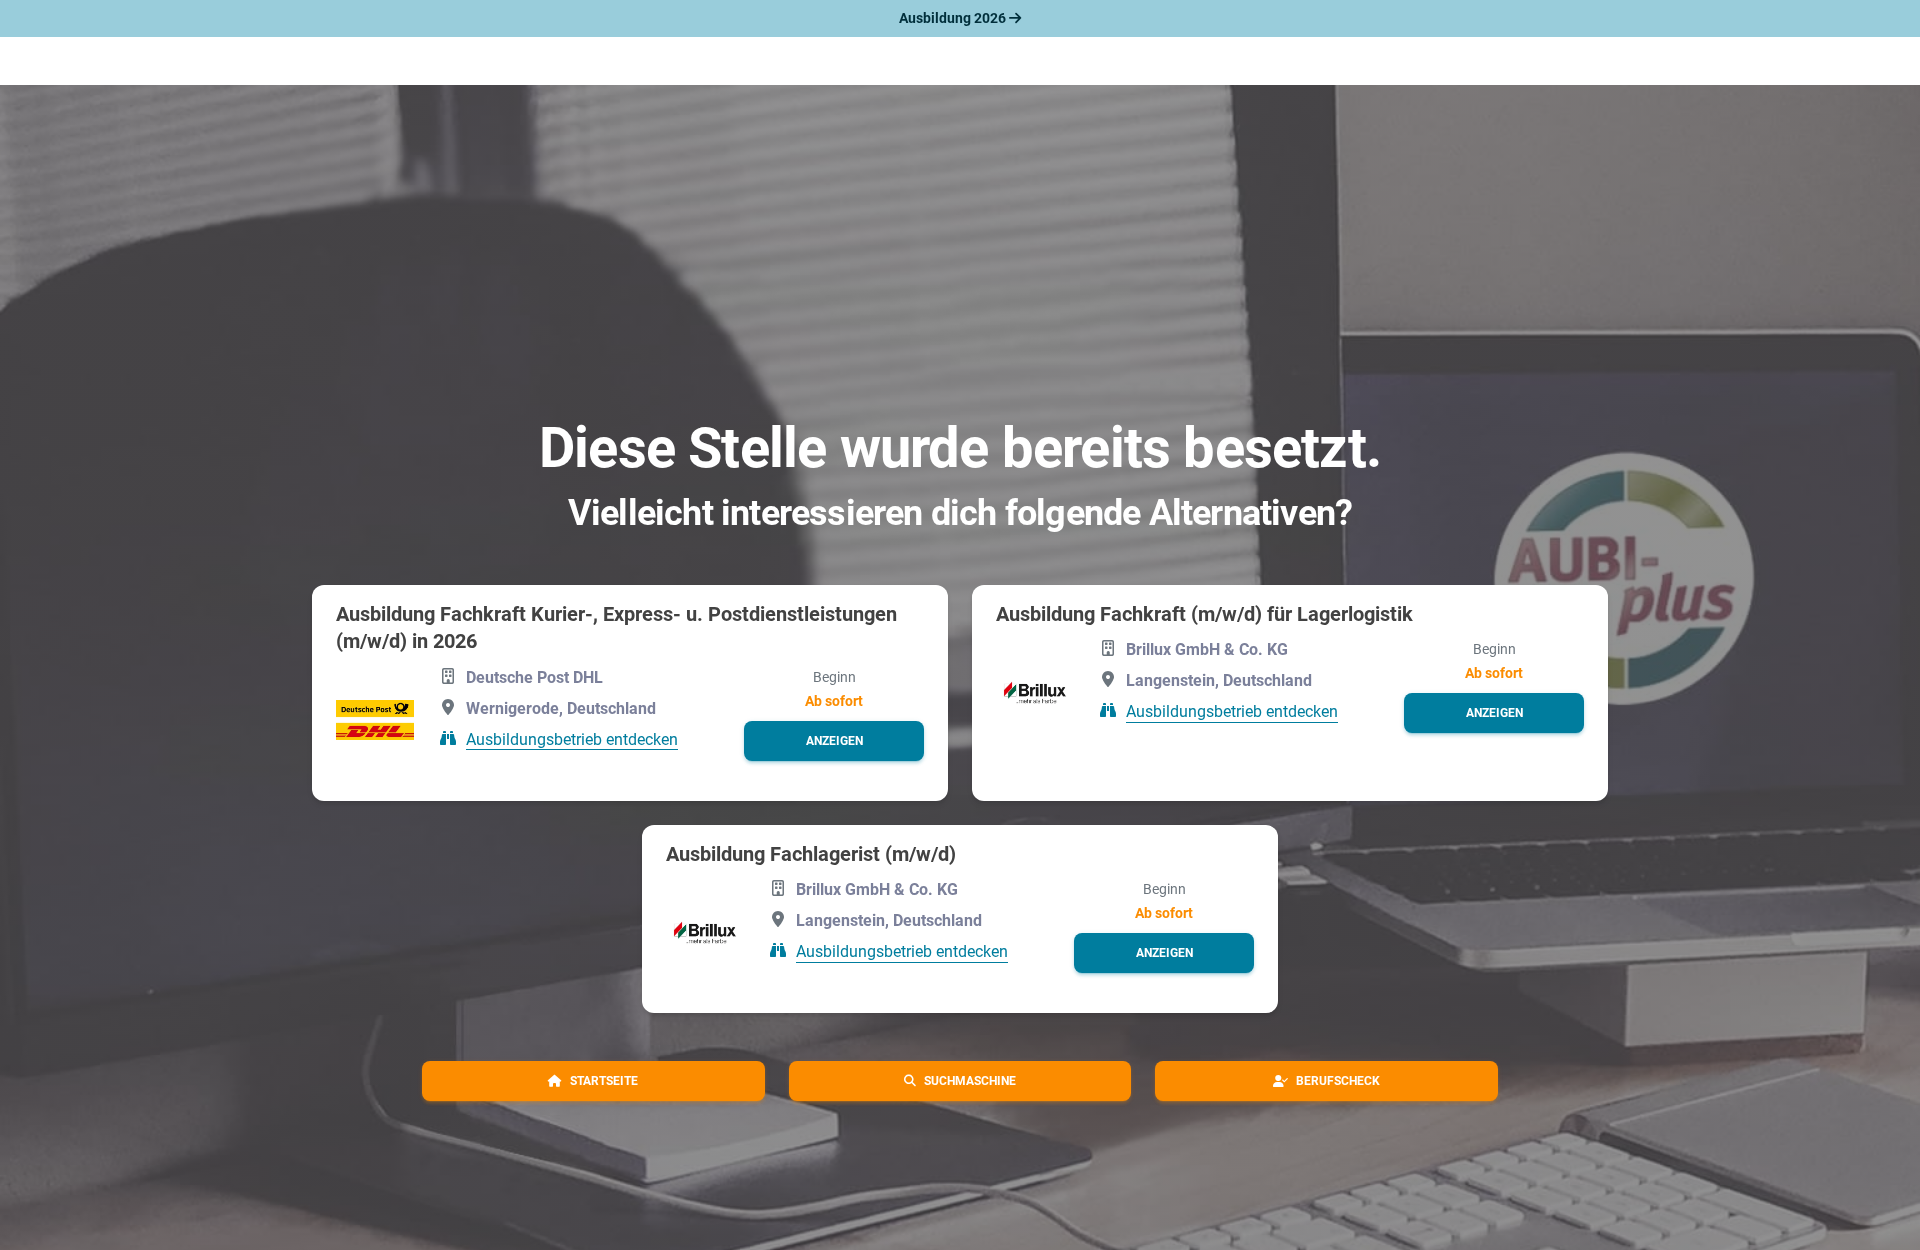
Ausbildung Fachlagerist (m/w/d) (811, 854)
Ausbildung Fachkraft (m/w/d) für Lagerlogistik (1204, 614)
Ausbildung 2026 (954, 18)
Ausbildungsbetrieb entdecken (572, 738)
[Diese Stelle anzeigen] (375, 720)
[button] (834, 741)
